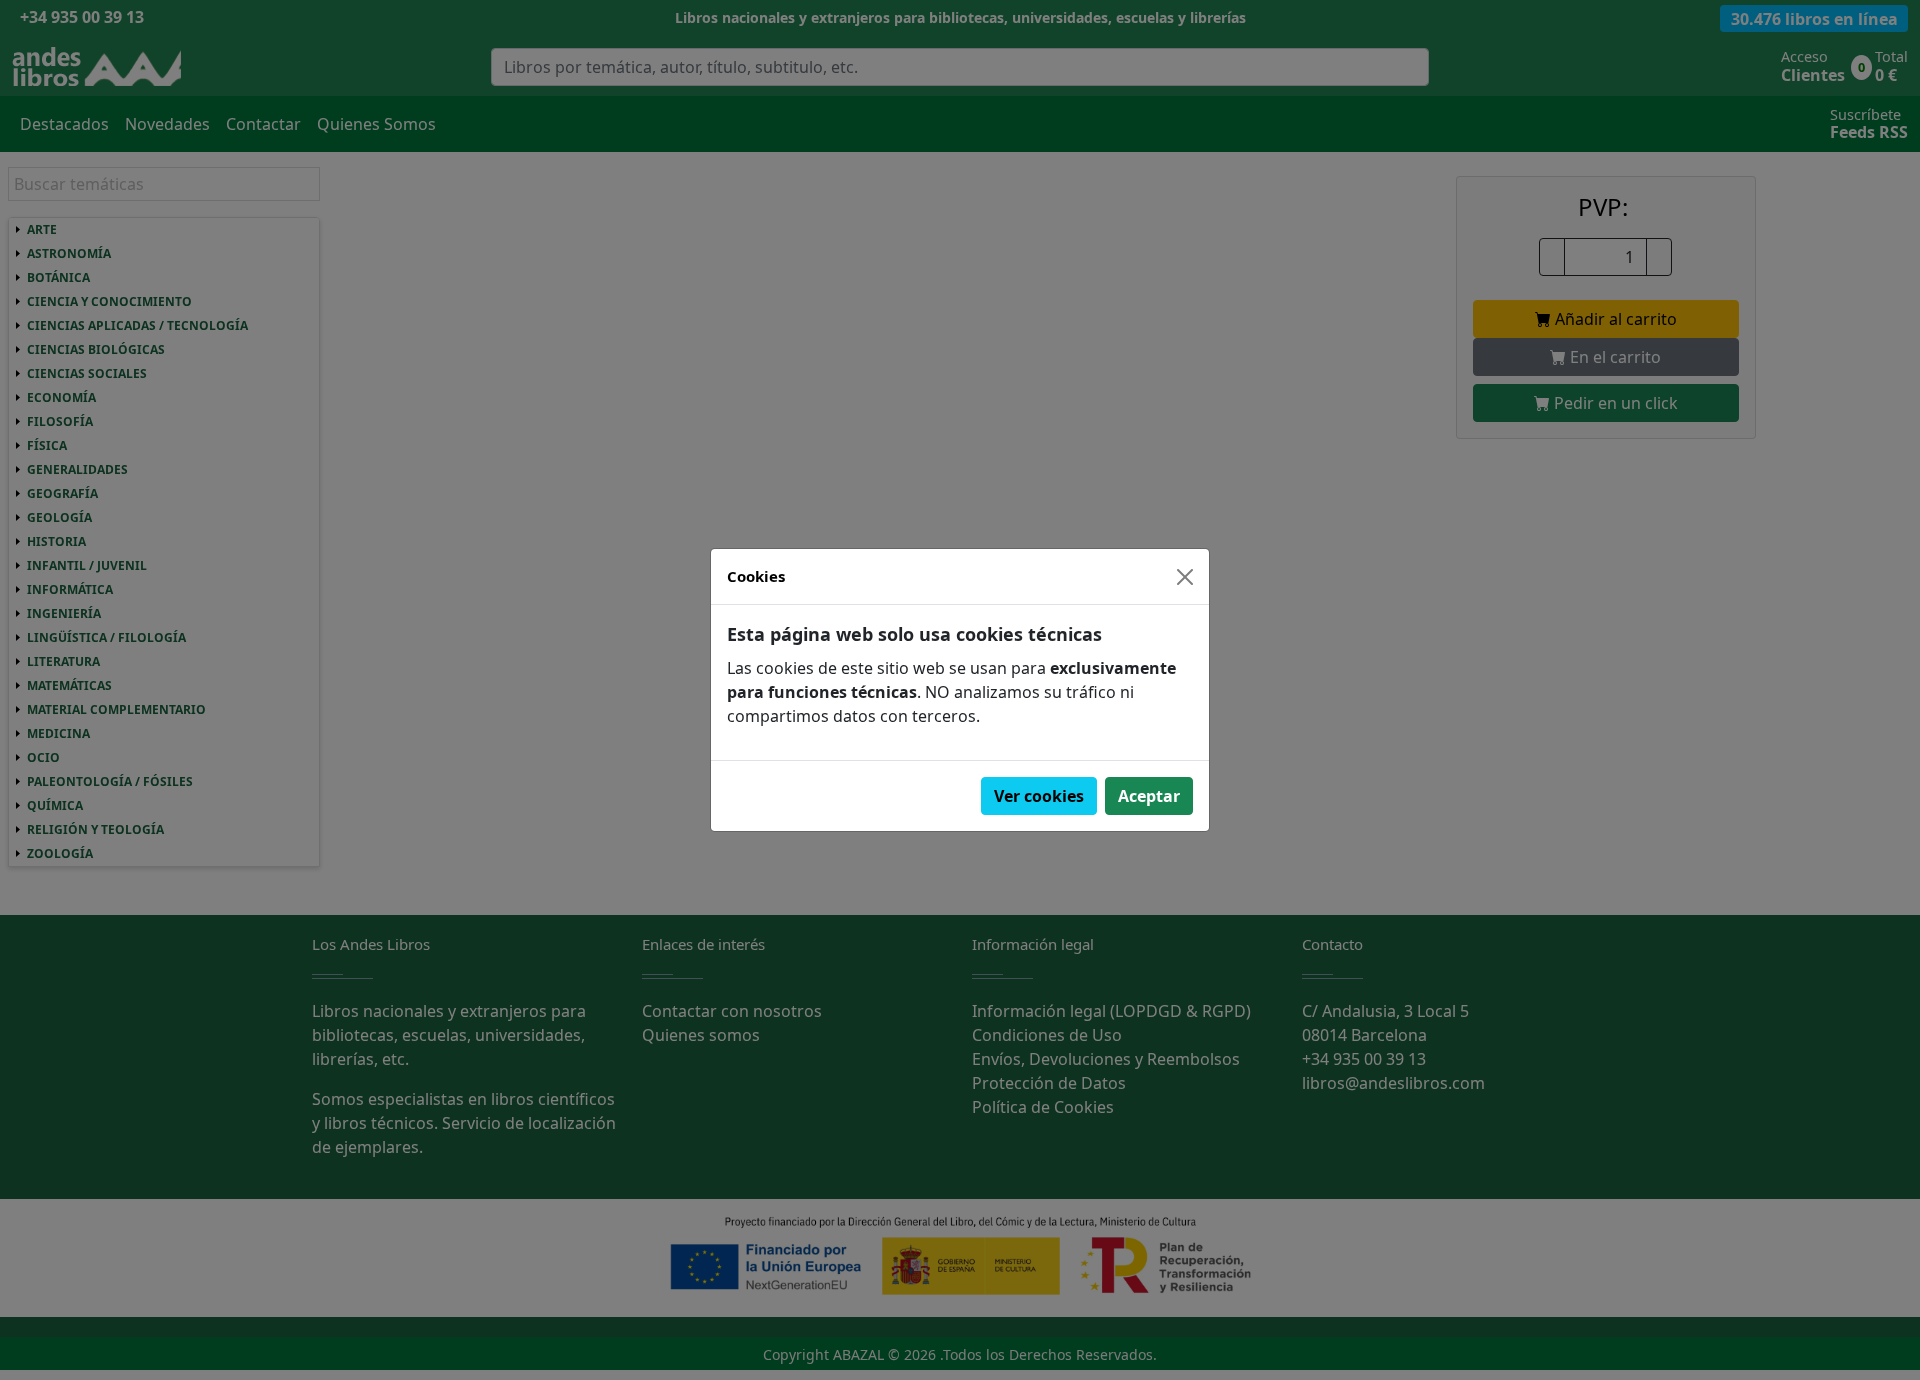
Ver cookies (1039, 796)
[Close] (1185, 577)
